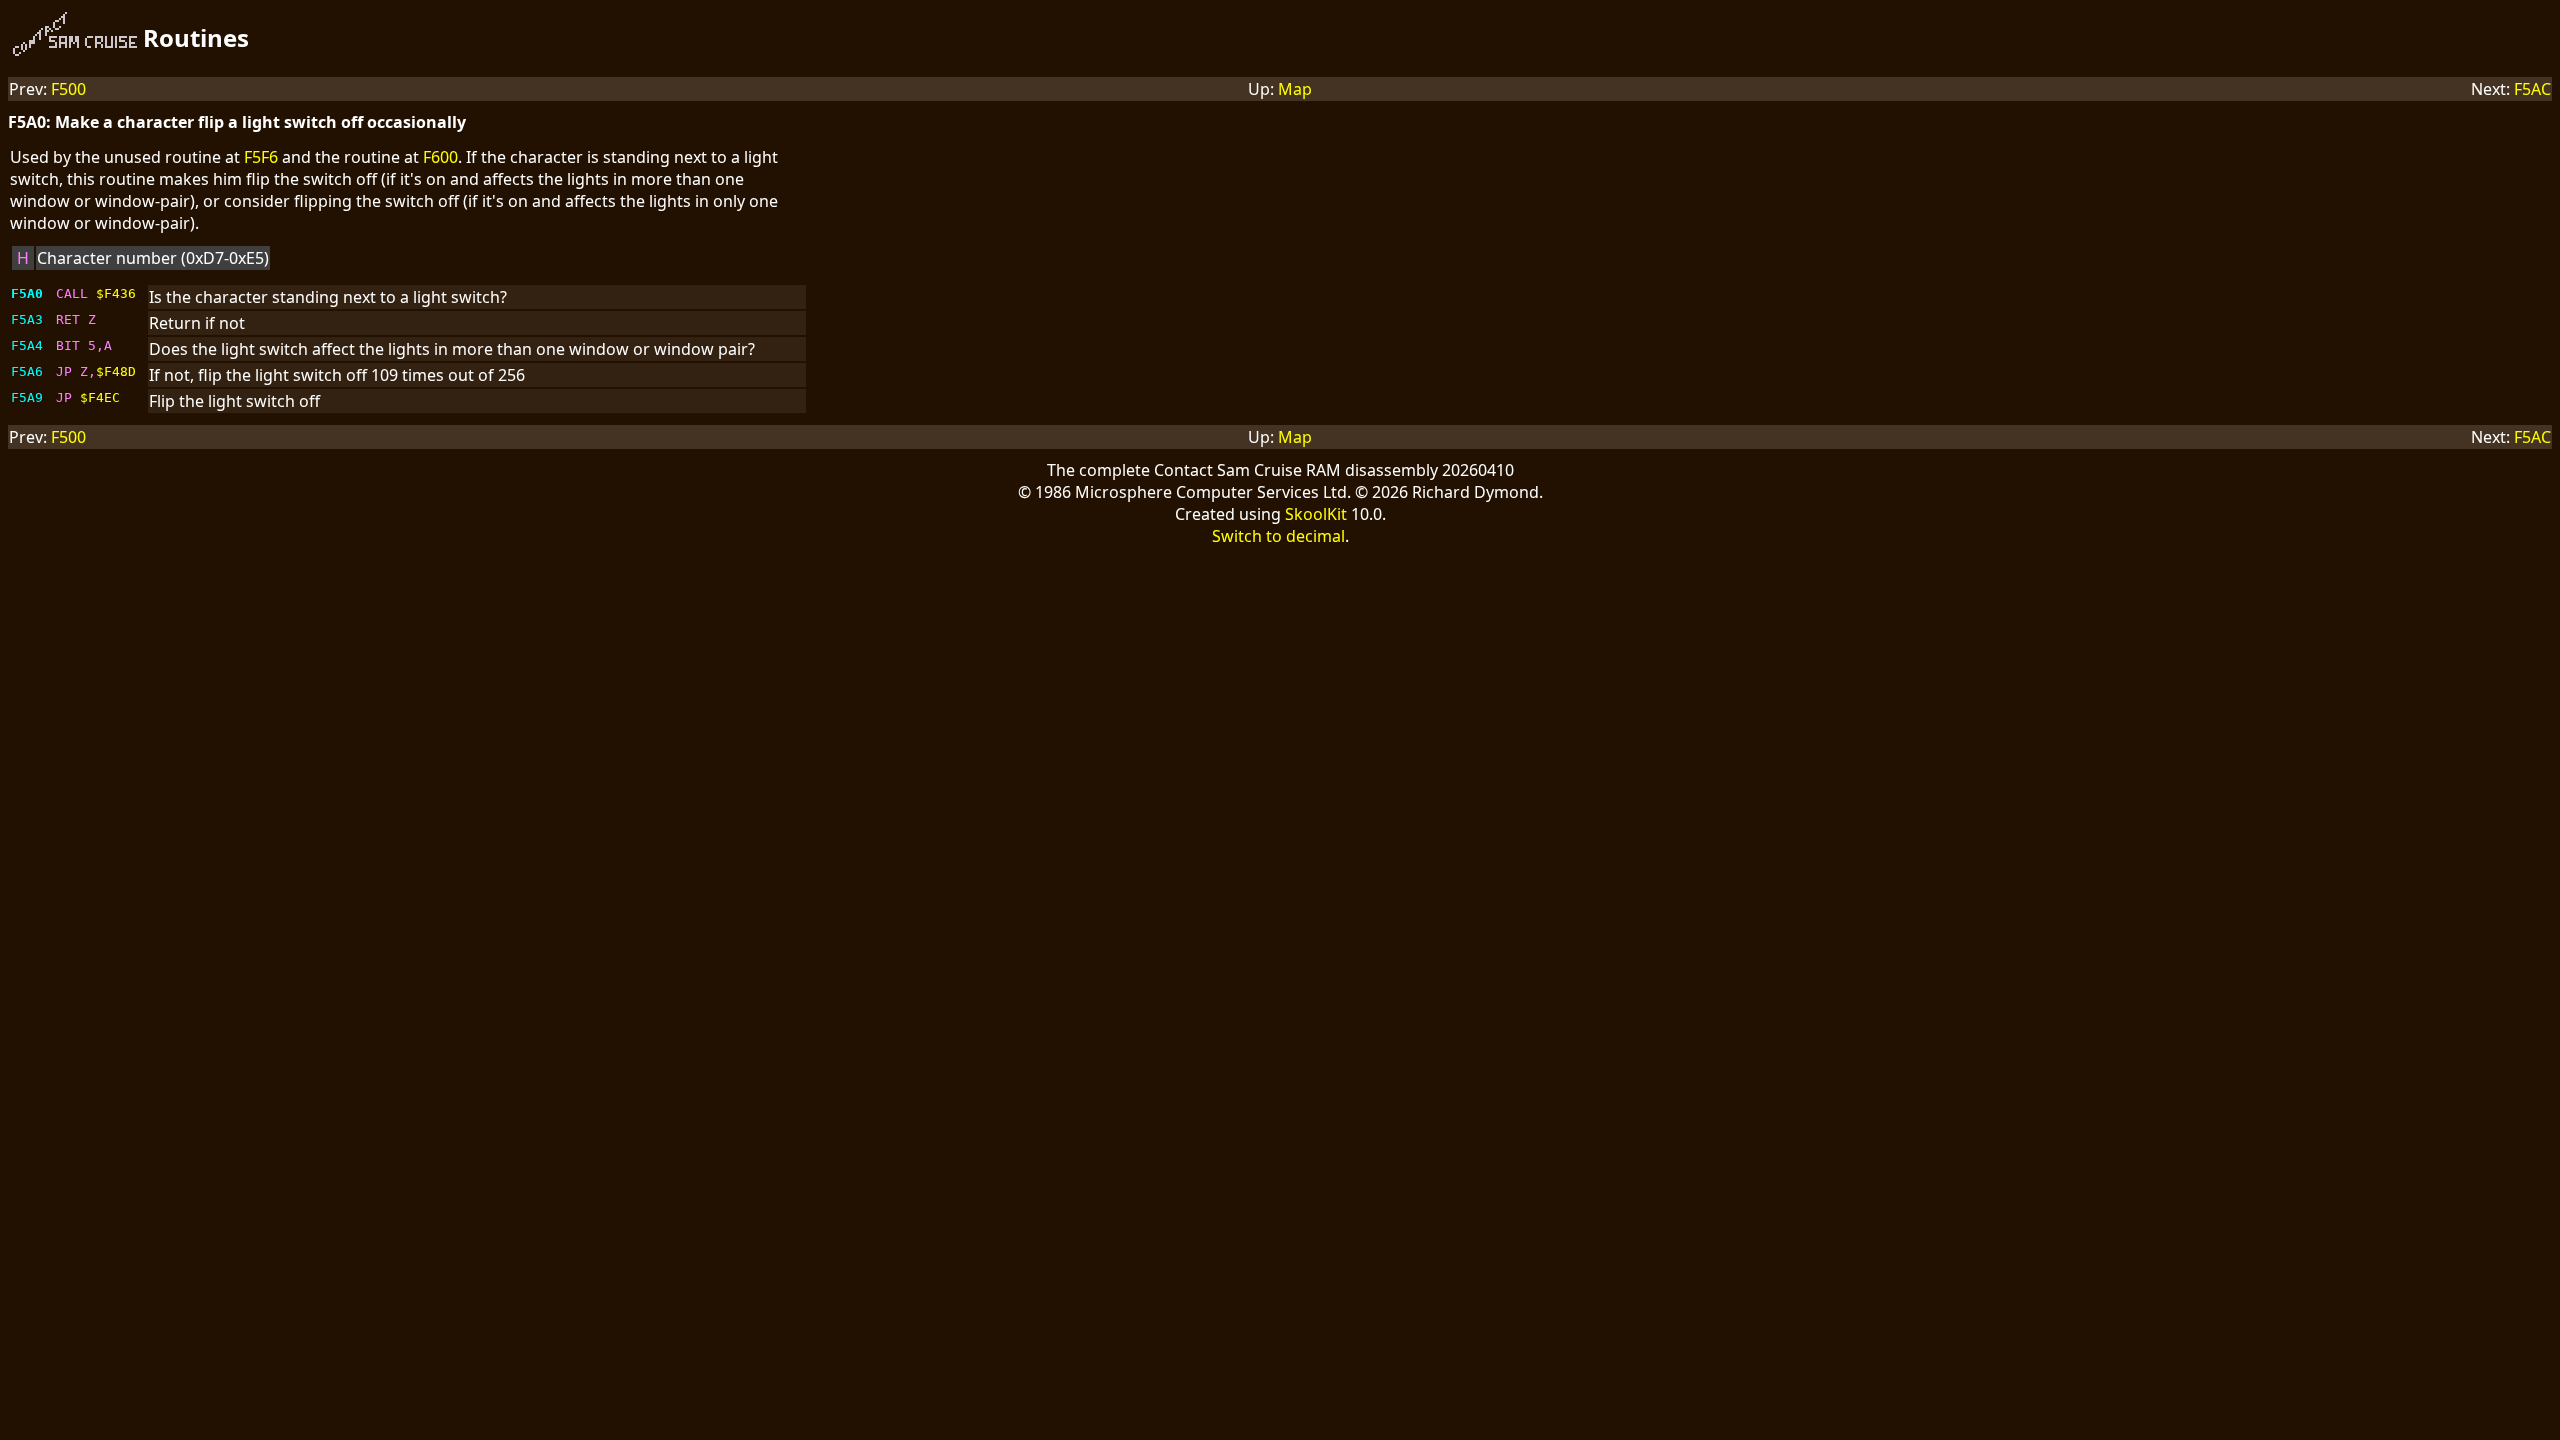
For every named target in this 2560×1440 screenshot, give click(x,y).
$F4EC (100, 397)
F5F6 (261, 157)
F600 (440, 157)
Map (1295, 89)
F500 (68, 89)
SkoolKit (1316, 514)
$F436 (116, 293)
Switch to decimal (1278, 536)
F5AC (2532, 89)
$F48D (116, 371)
